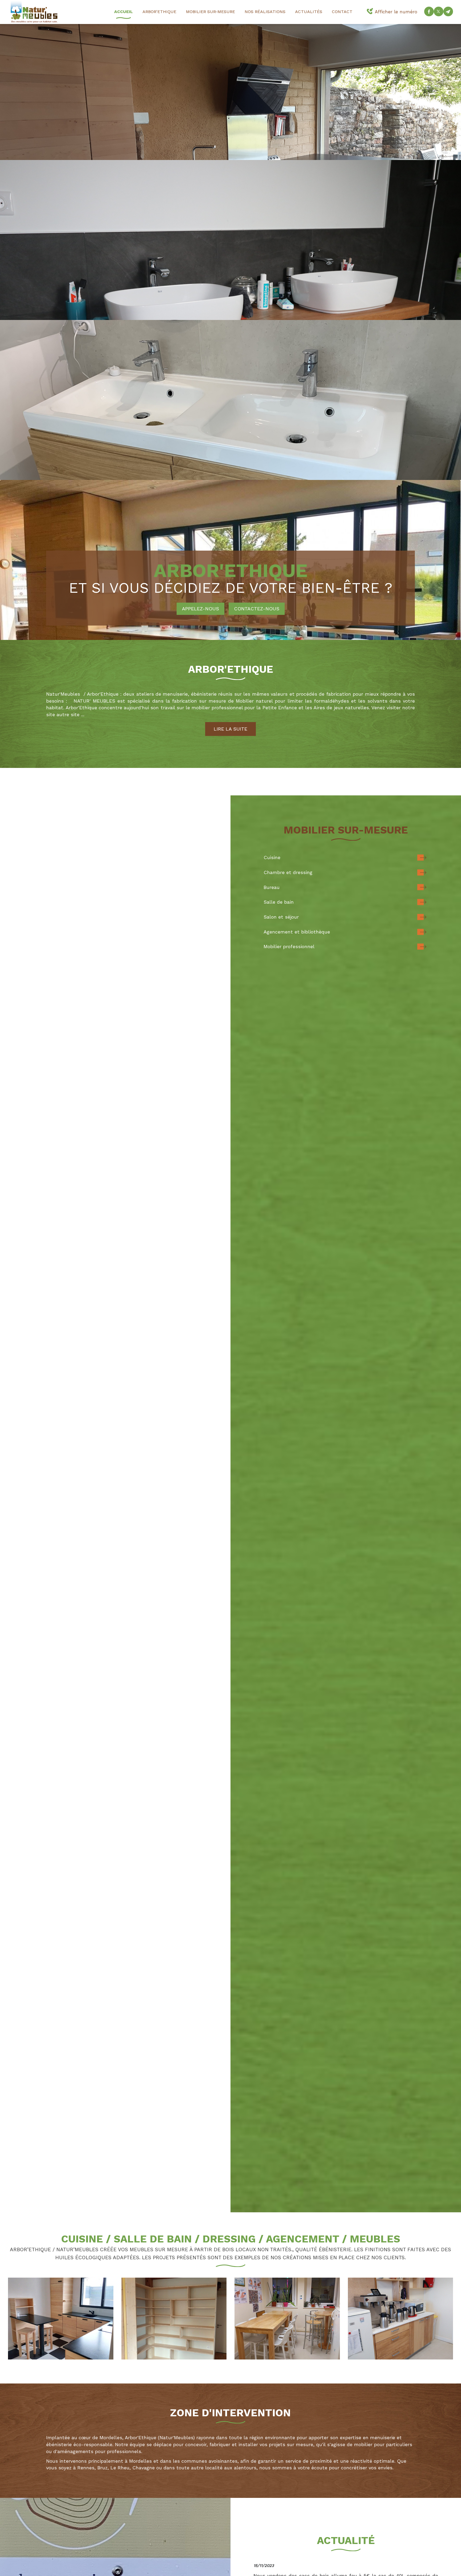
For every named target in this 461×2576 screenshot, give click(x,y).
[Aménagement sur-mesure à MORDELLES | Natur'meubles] (287, 2319)
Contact (342, 12)
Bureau (272, 887)
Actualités (309, 12)
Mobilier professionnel (289, 946)
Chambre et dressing (288, 872)
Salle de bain (279, 902)
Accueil (124, 12)
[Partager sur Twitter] (439, 11)
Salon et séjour (281, 917)
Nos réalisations (265, 12)
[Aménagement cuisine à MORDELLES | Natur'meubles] (401, 2319)
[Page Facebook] (429, 11)
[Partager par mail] (448, 11)
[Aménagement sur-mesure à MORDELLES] (174, 2319)
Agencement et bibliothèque (297, 932)
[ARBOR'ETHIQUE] (34, 11)
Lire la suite (230, 729)
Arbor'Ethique (159, 12)
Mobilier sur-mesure (210, 12)
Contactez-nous (257, 609)
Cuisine (272, 857)
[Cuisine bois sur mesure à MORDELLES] (61, 2319)
